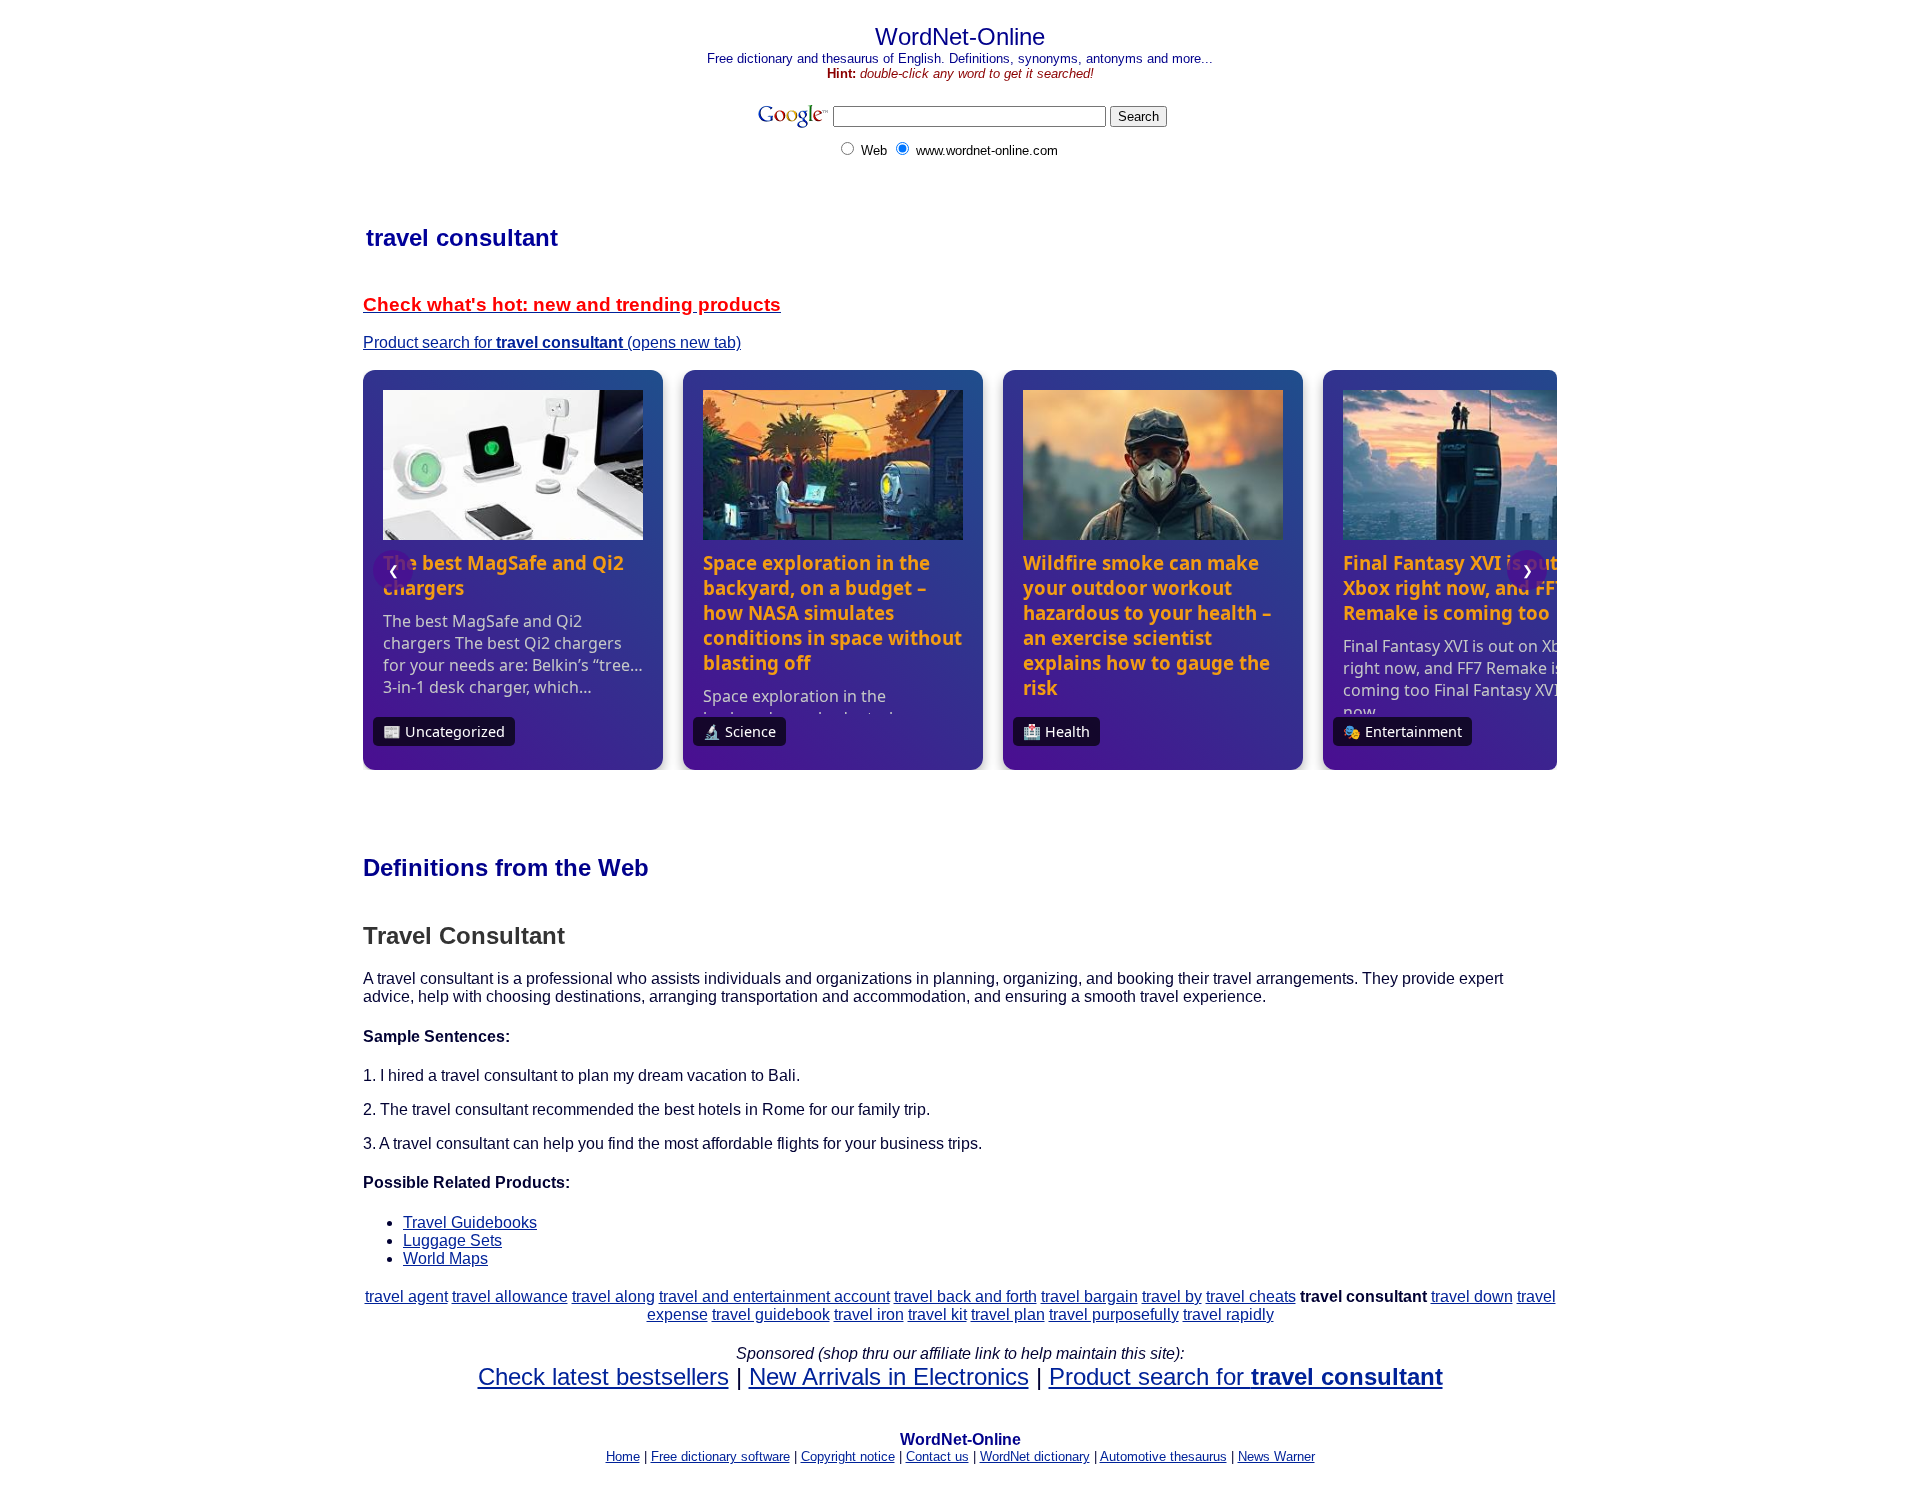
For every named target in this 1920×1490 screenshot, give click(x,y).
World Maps (445, 1258)
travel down (1472, 1296)
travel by (1172, 1296)
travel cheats (1251, 1296)
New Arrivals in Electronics (889, 1376)
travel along (613, 1296)
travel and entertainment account (774, 1296)
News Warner (1276, 1456)
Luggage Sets (452, 1240)
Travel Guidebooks (470, 1222)
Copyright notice (848, 1456)
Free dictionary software (720, 1456)
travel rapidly (1228, 1314)
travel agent (406, 1296)
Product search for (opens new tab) (552, 342)
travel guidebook (771, 1314)
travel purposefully (1114, 1314)
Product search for (1246, 1376)
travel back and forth (965, 1296)
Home (623, 1456)
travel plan (1008, 1314)
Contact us (937, 1456)
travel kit (937, 1314)
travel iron (869, 1314)
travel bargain (1089, 1296)
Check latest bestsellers (603, 1376)
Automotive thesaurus (1163, 1456)
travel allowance (510, 1296)
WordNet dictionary (1035, 1456)
